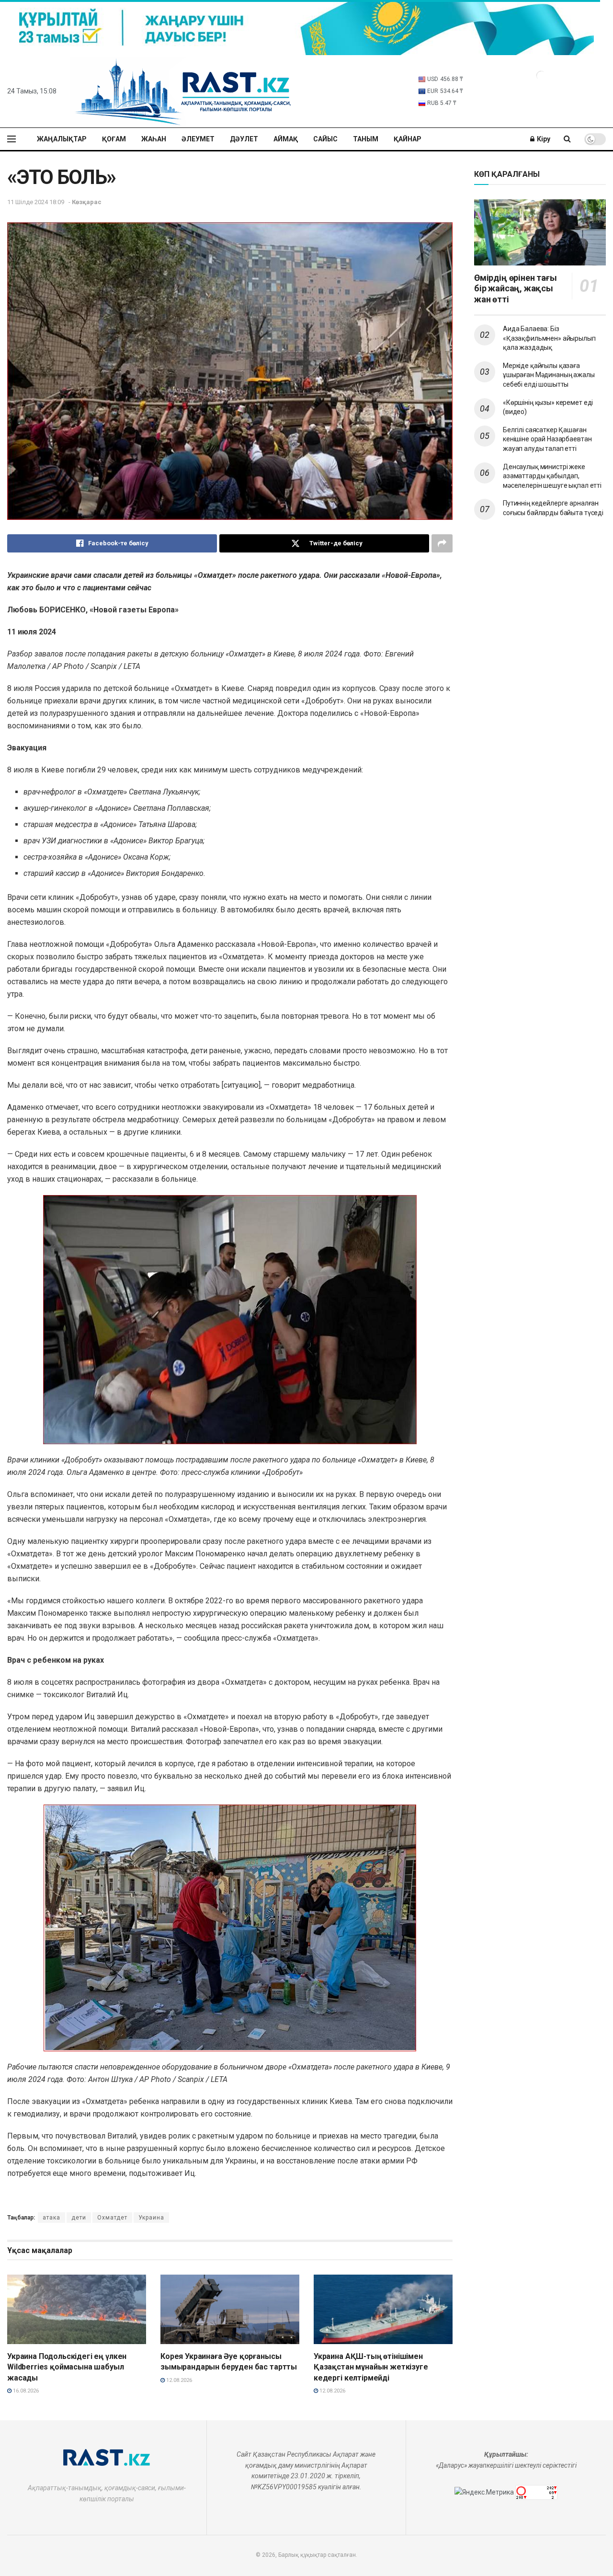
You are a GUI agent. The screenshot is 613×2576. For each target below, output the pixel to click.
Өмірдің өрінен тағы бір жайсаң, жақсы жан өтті (516, 288)
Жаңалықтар (62, 139)
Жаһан (154, 139)
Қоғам (114, 139)
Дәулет (244, 139)
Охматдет (112, 2218)
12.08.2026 (178, 2380)
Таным (366, 139)
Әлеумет (198, 139)
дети (79, 2218)
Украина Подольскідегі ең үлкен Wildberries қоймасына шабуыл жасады (67, 2367)
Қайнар (408, 139)
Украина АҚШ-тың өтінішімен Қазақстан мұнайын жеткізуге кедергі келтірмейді (371, 2367)
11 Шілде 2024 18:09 (36, 202)
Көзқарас (87, 202)
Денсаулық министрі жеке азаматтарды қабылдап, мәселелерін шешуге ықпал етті (552, 476)
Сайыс (325, 139)
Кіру (543, 139)
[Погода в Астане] (541, 75)
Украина (151, 2218)
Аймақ (286, 139)
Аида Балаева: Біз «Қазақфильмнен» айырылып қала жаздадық (549, 338)
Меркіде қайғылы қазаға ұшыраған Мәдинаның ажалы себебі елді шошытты (549, 375)
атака (51, 2218)
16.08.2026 (25, 2391)
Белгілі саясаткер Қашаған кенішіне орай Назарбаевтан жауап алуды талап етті (547, 439)
